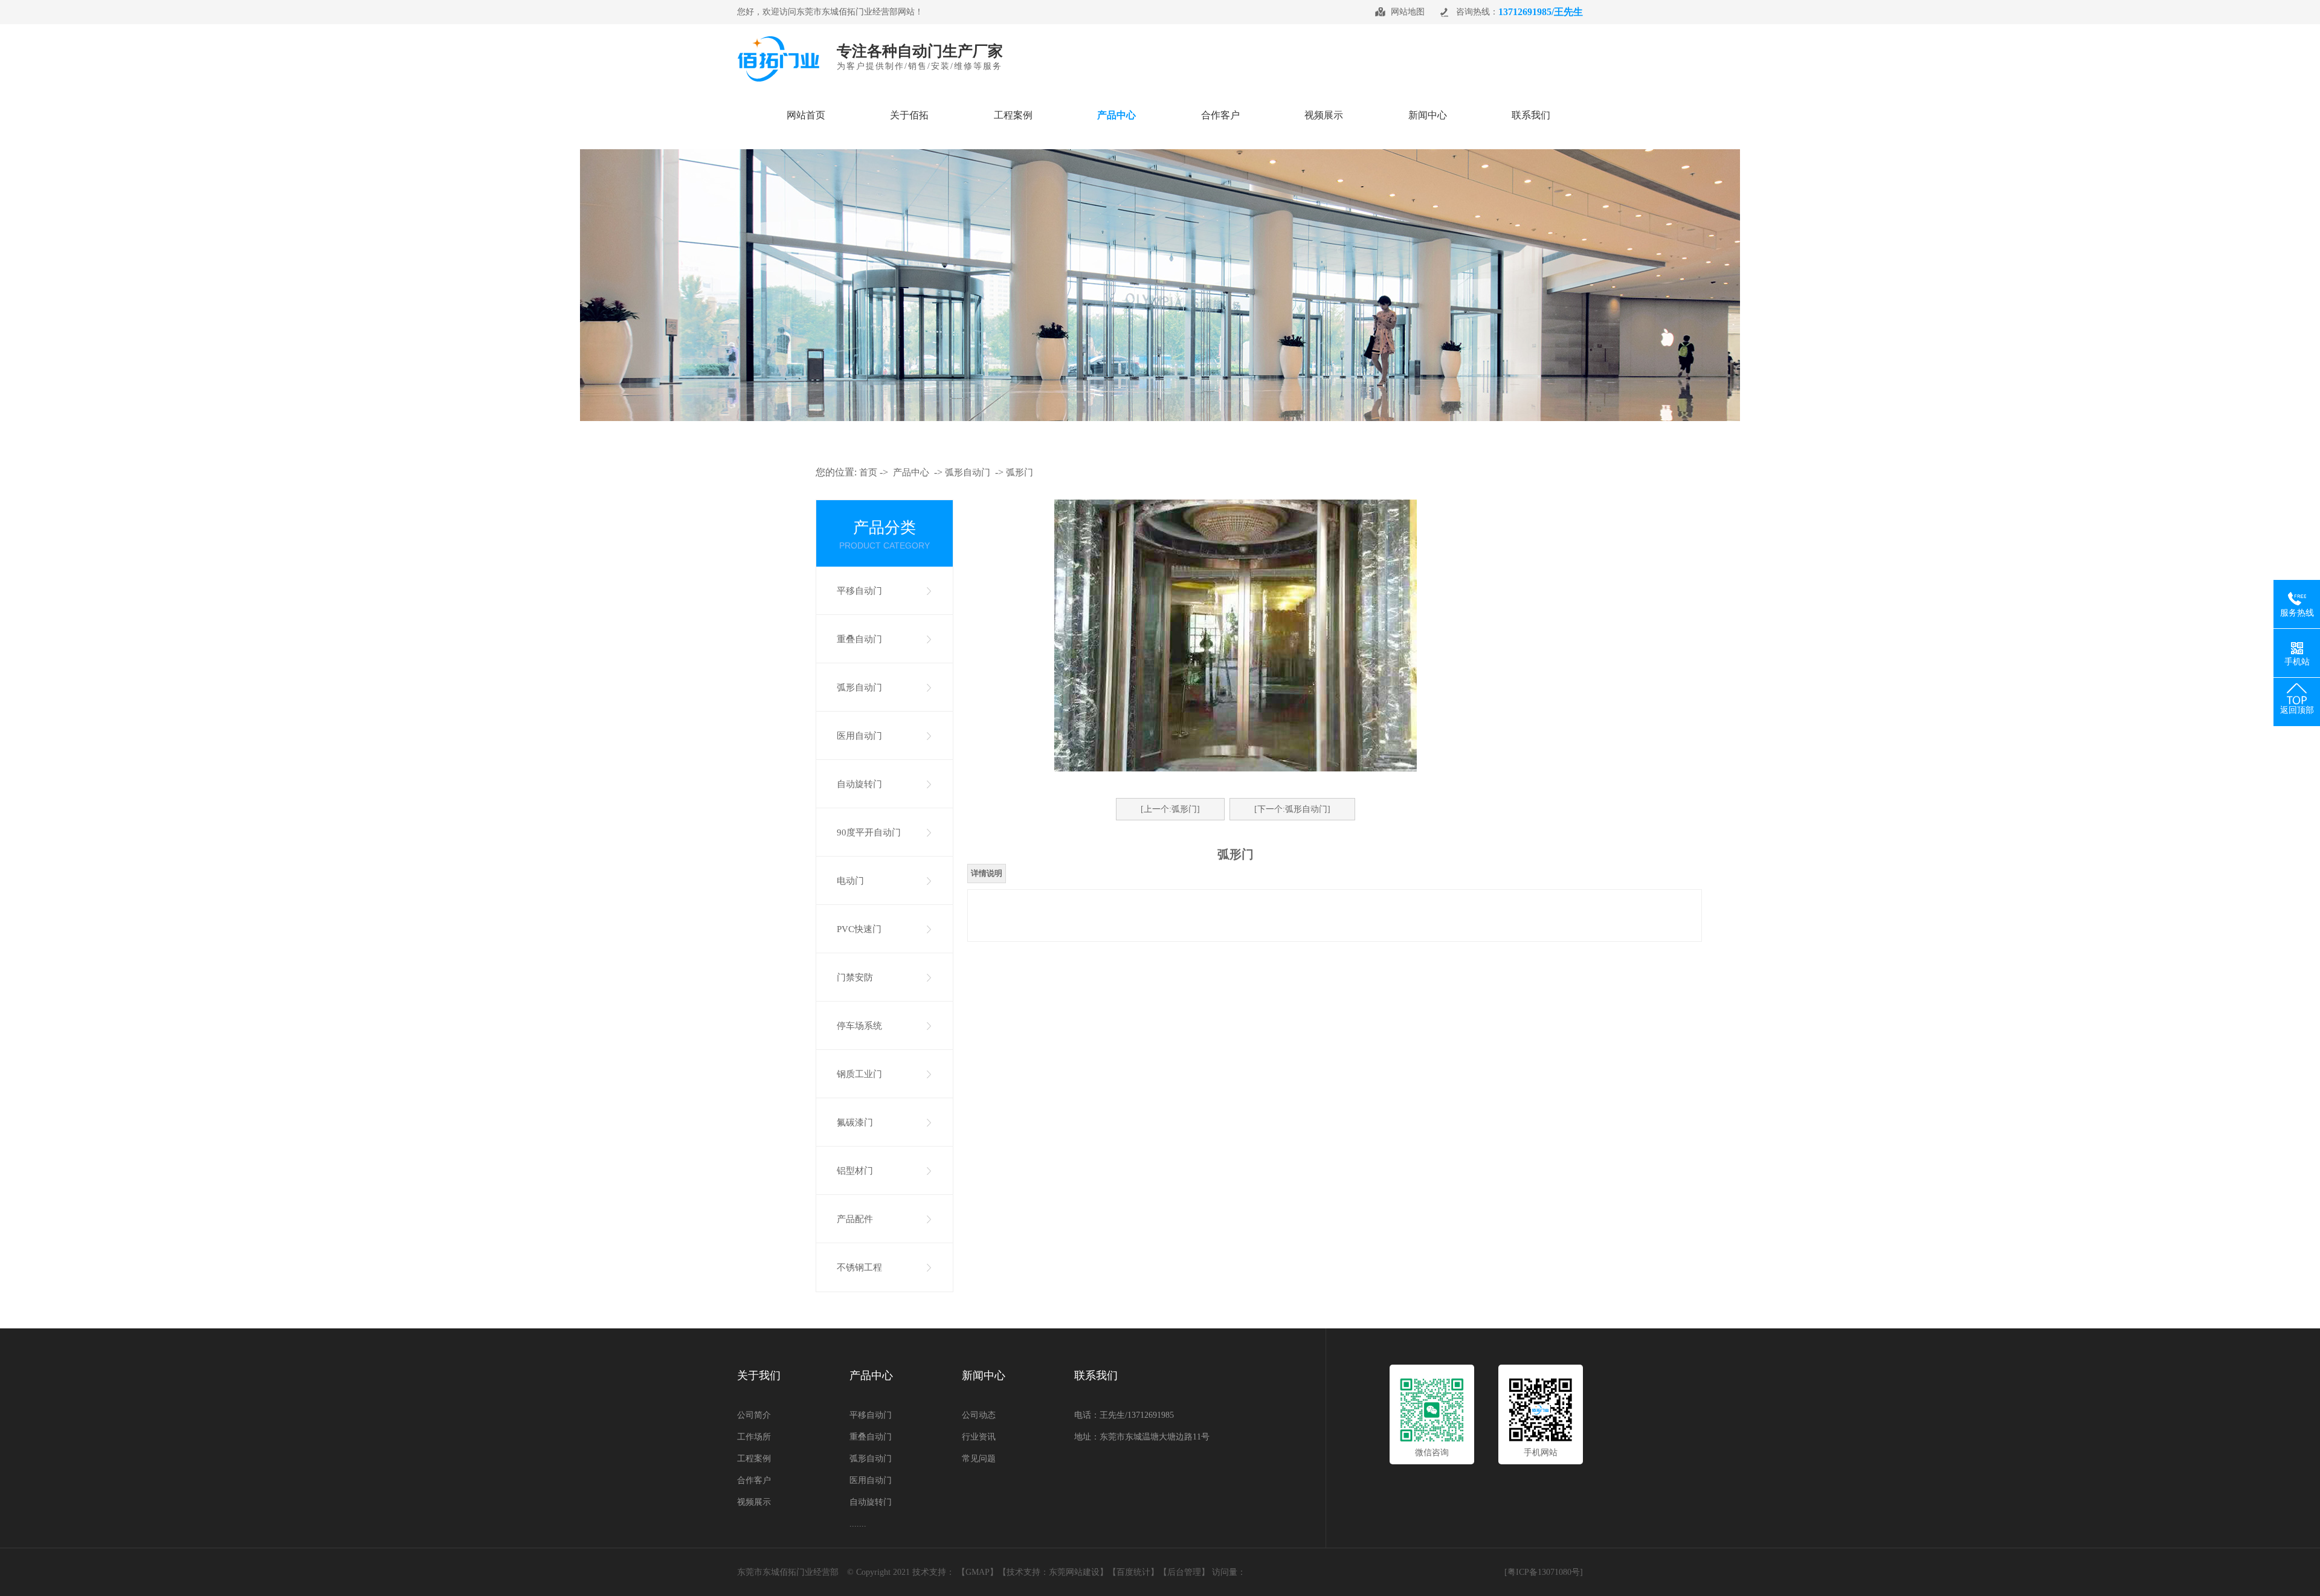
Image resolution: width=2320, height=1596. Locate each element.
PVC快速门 (859, 929)
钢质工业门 (859, 1074)
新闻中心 (984, 1376)
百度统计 (1133, 1572)
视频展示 (754, 1502)
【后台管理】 (1184, 1572)
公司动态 (979, 1415)
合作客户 (754, 1480)
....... (858, 1524)
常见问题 (979, 1459)
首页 (868, 472)
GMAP (978, 1572)
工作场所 (754, 1437)
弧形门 (1020, 472)
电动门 (850, 881)
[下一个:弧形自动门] (1292, 809)
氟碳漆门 (855, 1122)
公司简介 (754, 1415)
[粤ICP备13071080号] (1544, 1572)
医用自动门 (859, 736)
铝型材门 (855, 1171)
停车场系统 (859, 1026)
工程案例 (754, 1459)
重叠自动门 (859, 639)
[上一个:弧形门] (1170, 809)
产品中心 (911, 472)
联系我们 (1096, 1376)
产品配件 (855, 1219)
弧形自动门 (968, 472)
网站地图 (1408, 12)
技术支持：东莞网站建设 (1053, 1572)
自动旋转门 (859, 784)
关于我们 (759, 1376)
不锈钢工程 (859, 1267)
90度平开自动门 (869, 832)
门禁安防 (855, 977)
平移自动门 (859, 591)
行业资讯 (979, 1437)
